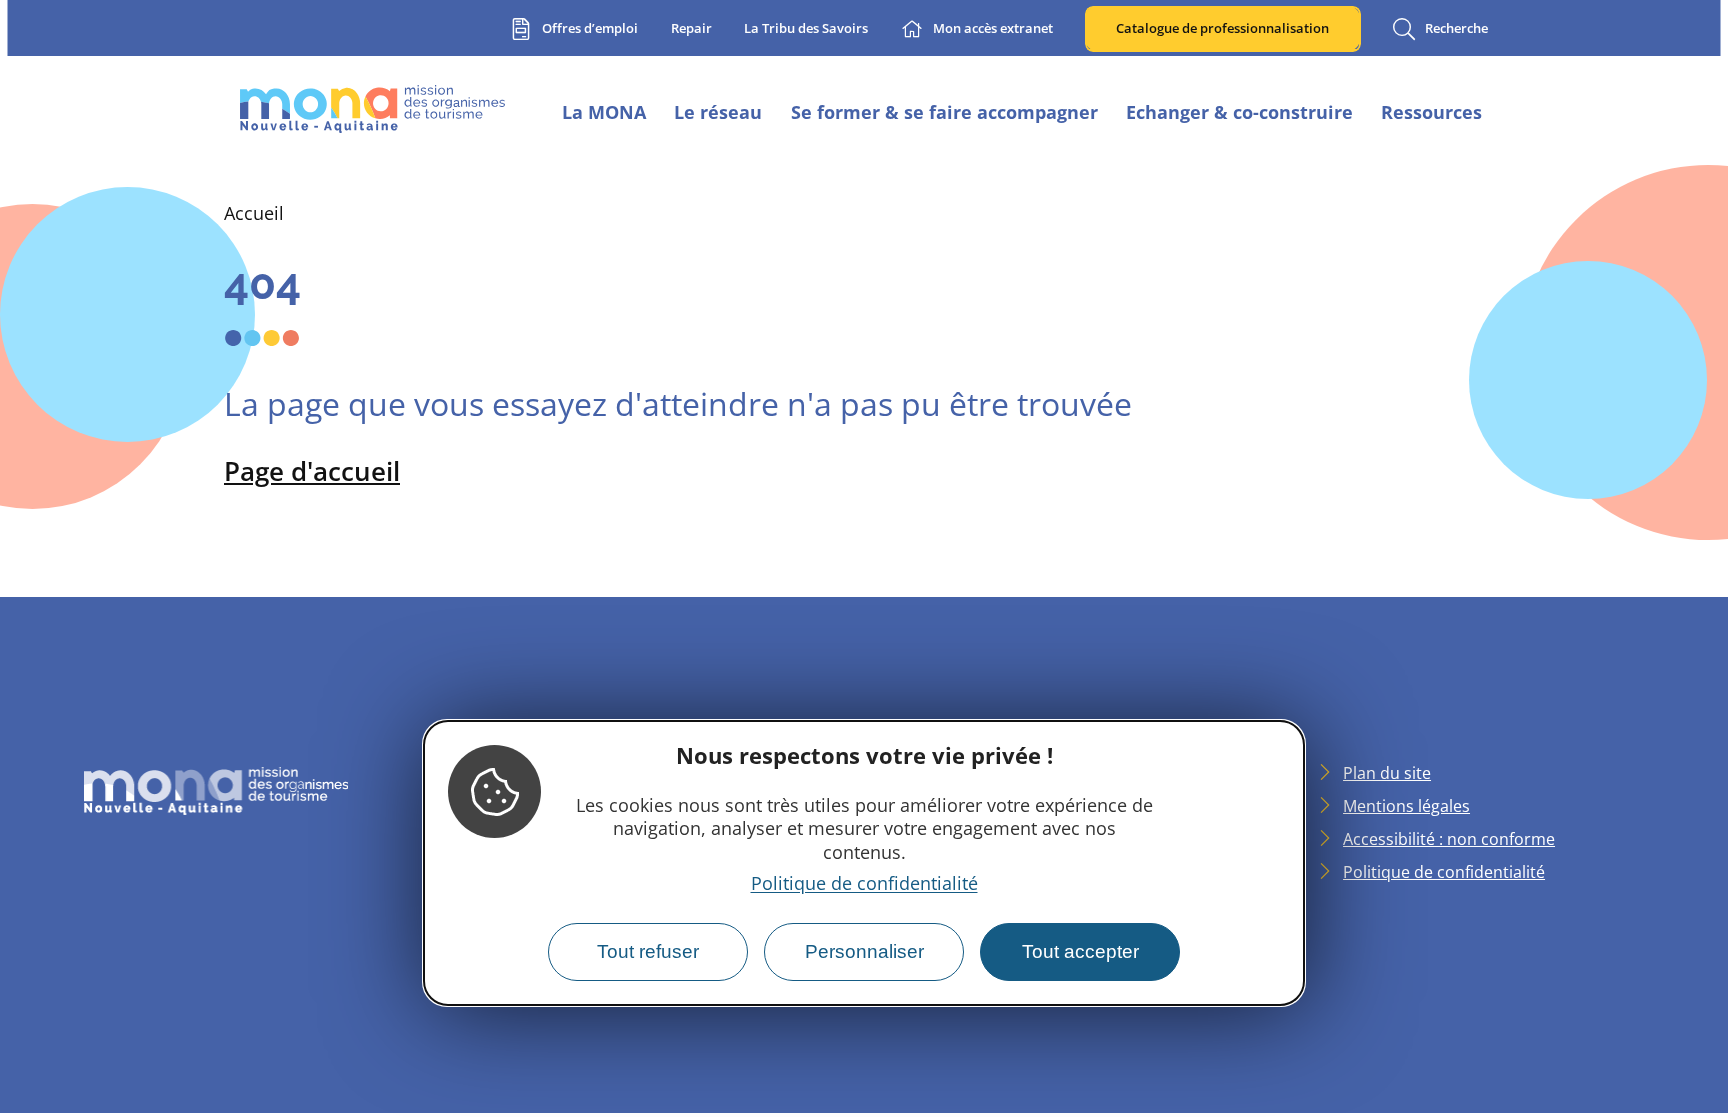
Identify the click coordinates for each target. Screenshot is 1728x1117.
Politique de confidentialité (864, 883)
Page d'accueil (312, 471)
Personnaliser (864, 951)
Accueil (254, 213)
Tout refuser (648, 951)
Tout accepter (1080, 951)
